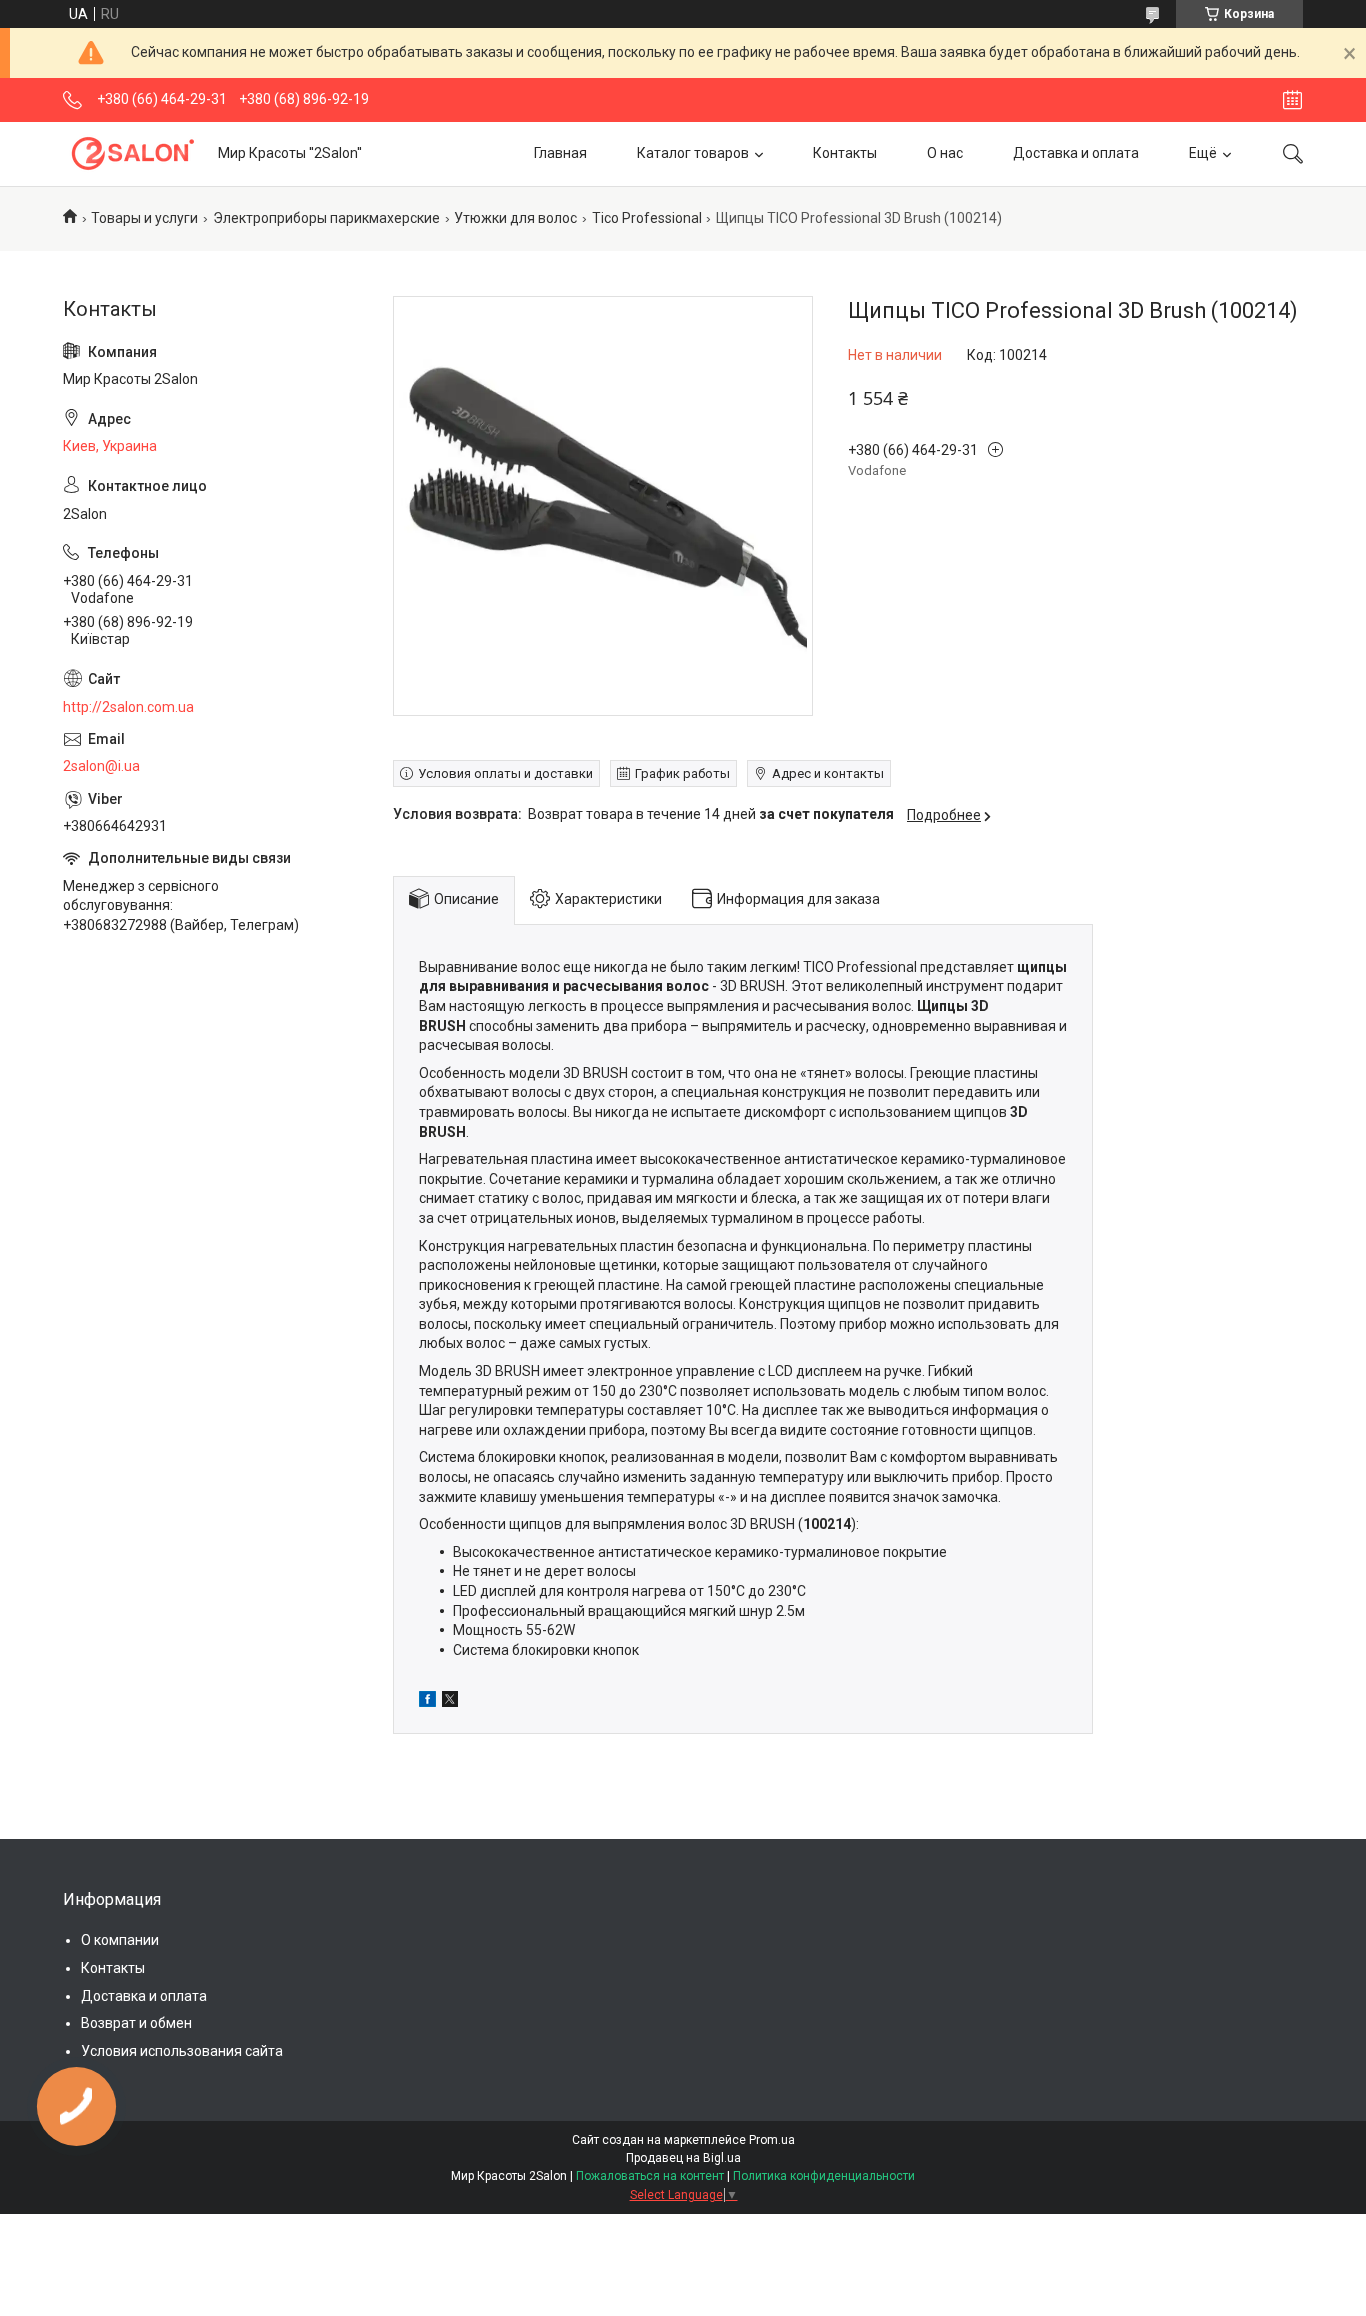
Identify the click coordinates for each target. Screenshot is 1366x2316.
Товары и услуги (144, 218)
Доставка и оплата (1076, 153)
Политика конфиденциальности (824, 2176)
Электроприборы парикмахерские (326, 218)
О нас (945, 153)
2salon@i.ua (101, 766)
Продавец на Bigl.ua (683, 2158)
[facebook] (427, 1702)
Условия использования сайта (182, 2051)
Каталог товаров (693, 153)
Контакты (845, 153)
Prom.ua (772, 2140)
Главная (560, 153)
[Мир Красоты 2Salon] (133, 153)
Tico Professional (647, 218)
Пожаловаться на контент (650, 2176)
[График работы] (1292, 100)
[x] (450, 1702)
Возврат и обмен (136, 2023)
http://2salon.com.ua (128, 707)
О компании (120, 1940)
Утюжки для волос (515, 218)
